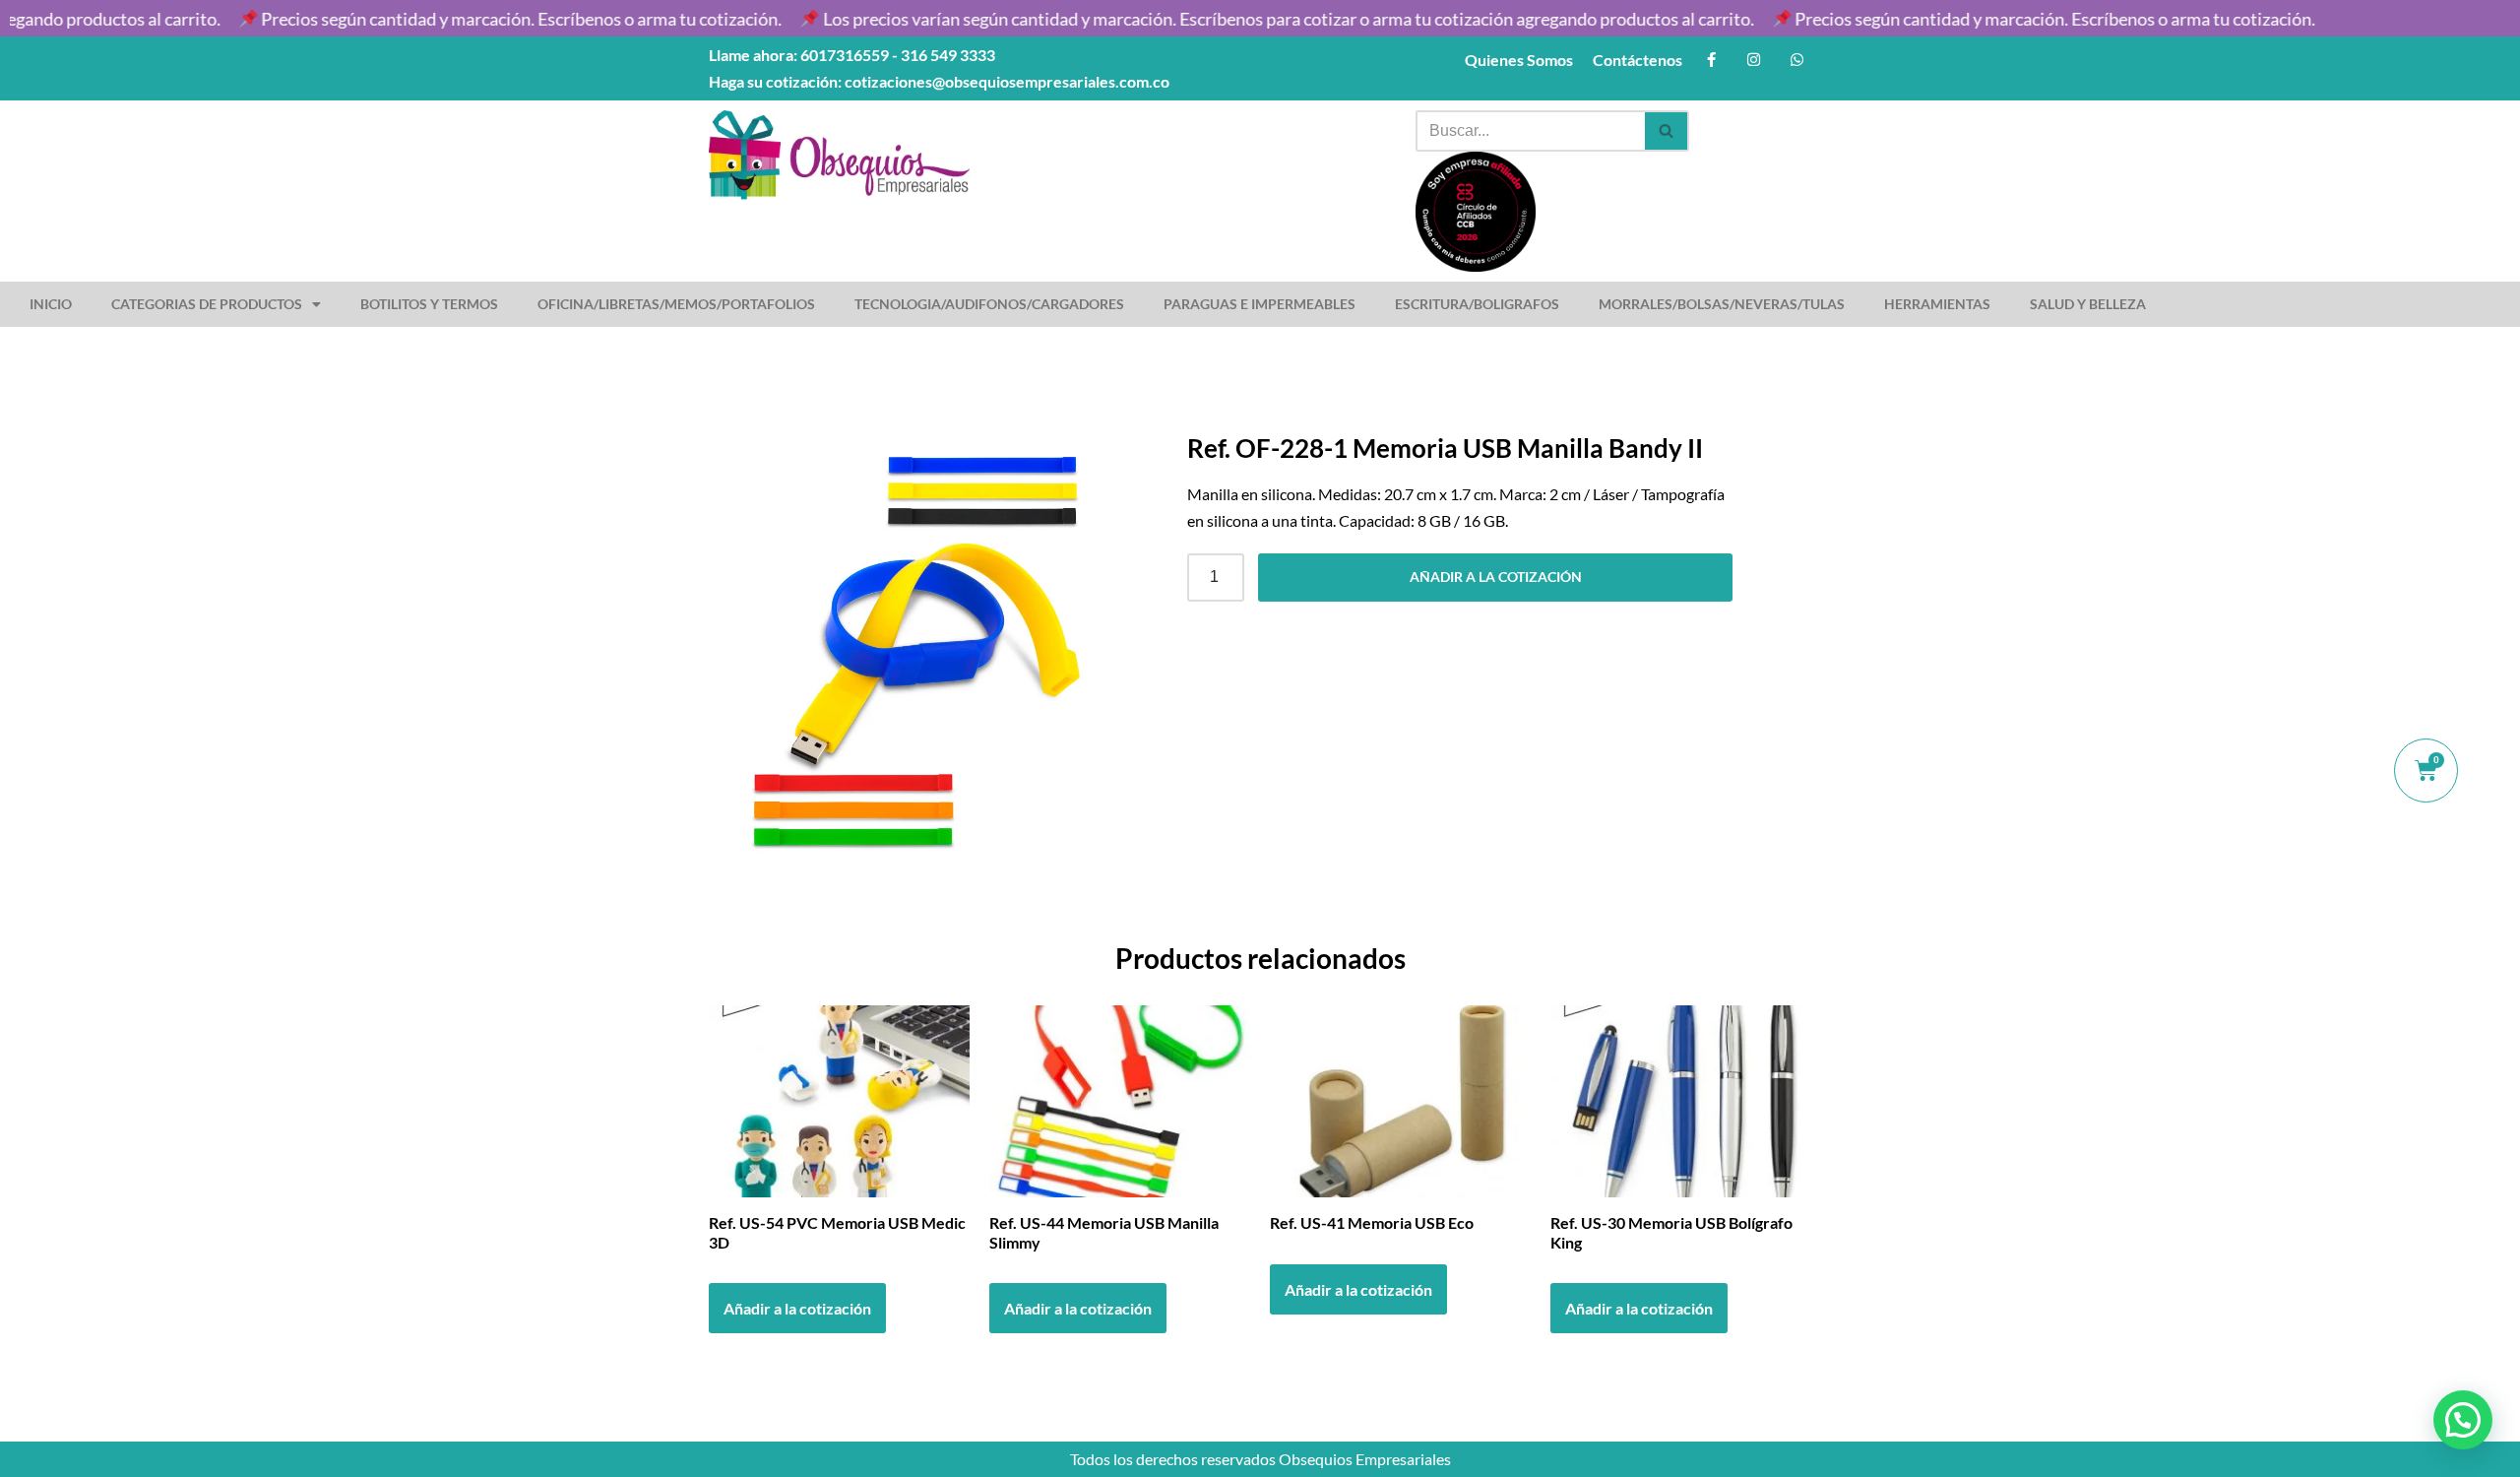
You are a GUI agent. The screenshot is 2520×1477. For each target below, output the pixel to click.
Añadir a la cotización (1496, 577)
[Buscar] (1667, 131)
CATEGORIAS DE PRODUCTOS (207, 304)
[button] (2463, 1420)
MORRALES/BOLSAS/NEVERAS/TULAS (1722, 304)
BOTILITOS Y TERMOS (429, 304)
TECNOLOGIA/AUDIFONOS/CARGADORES (989, 304)
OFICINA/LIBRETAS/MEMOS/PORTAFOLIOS (676, 304)
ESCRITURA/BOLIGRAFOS (1477, 304)
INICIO (51, 304)
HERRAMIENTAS (1937, 304)
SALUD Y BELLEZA (2088, 304)
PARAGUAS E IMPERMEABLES (1260, 304)
